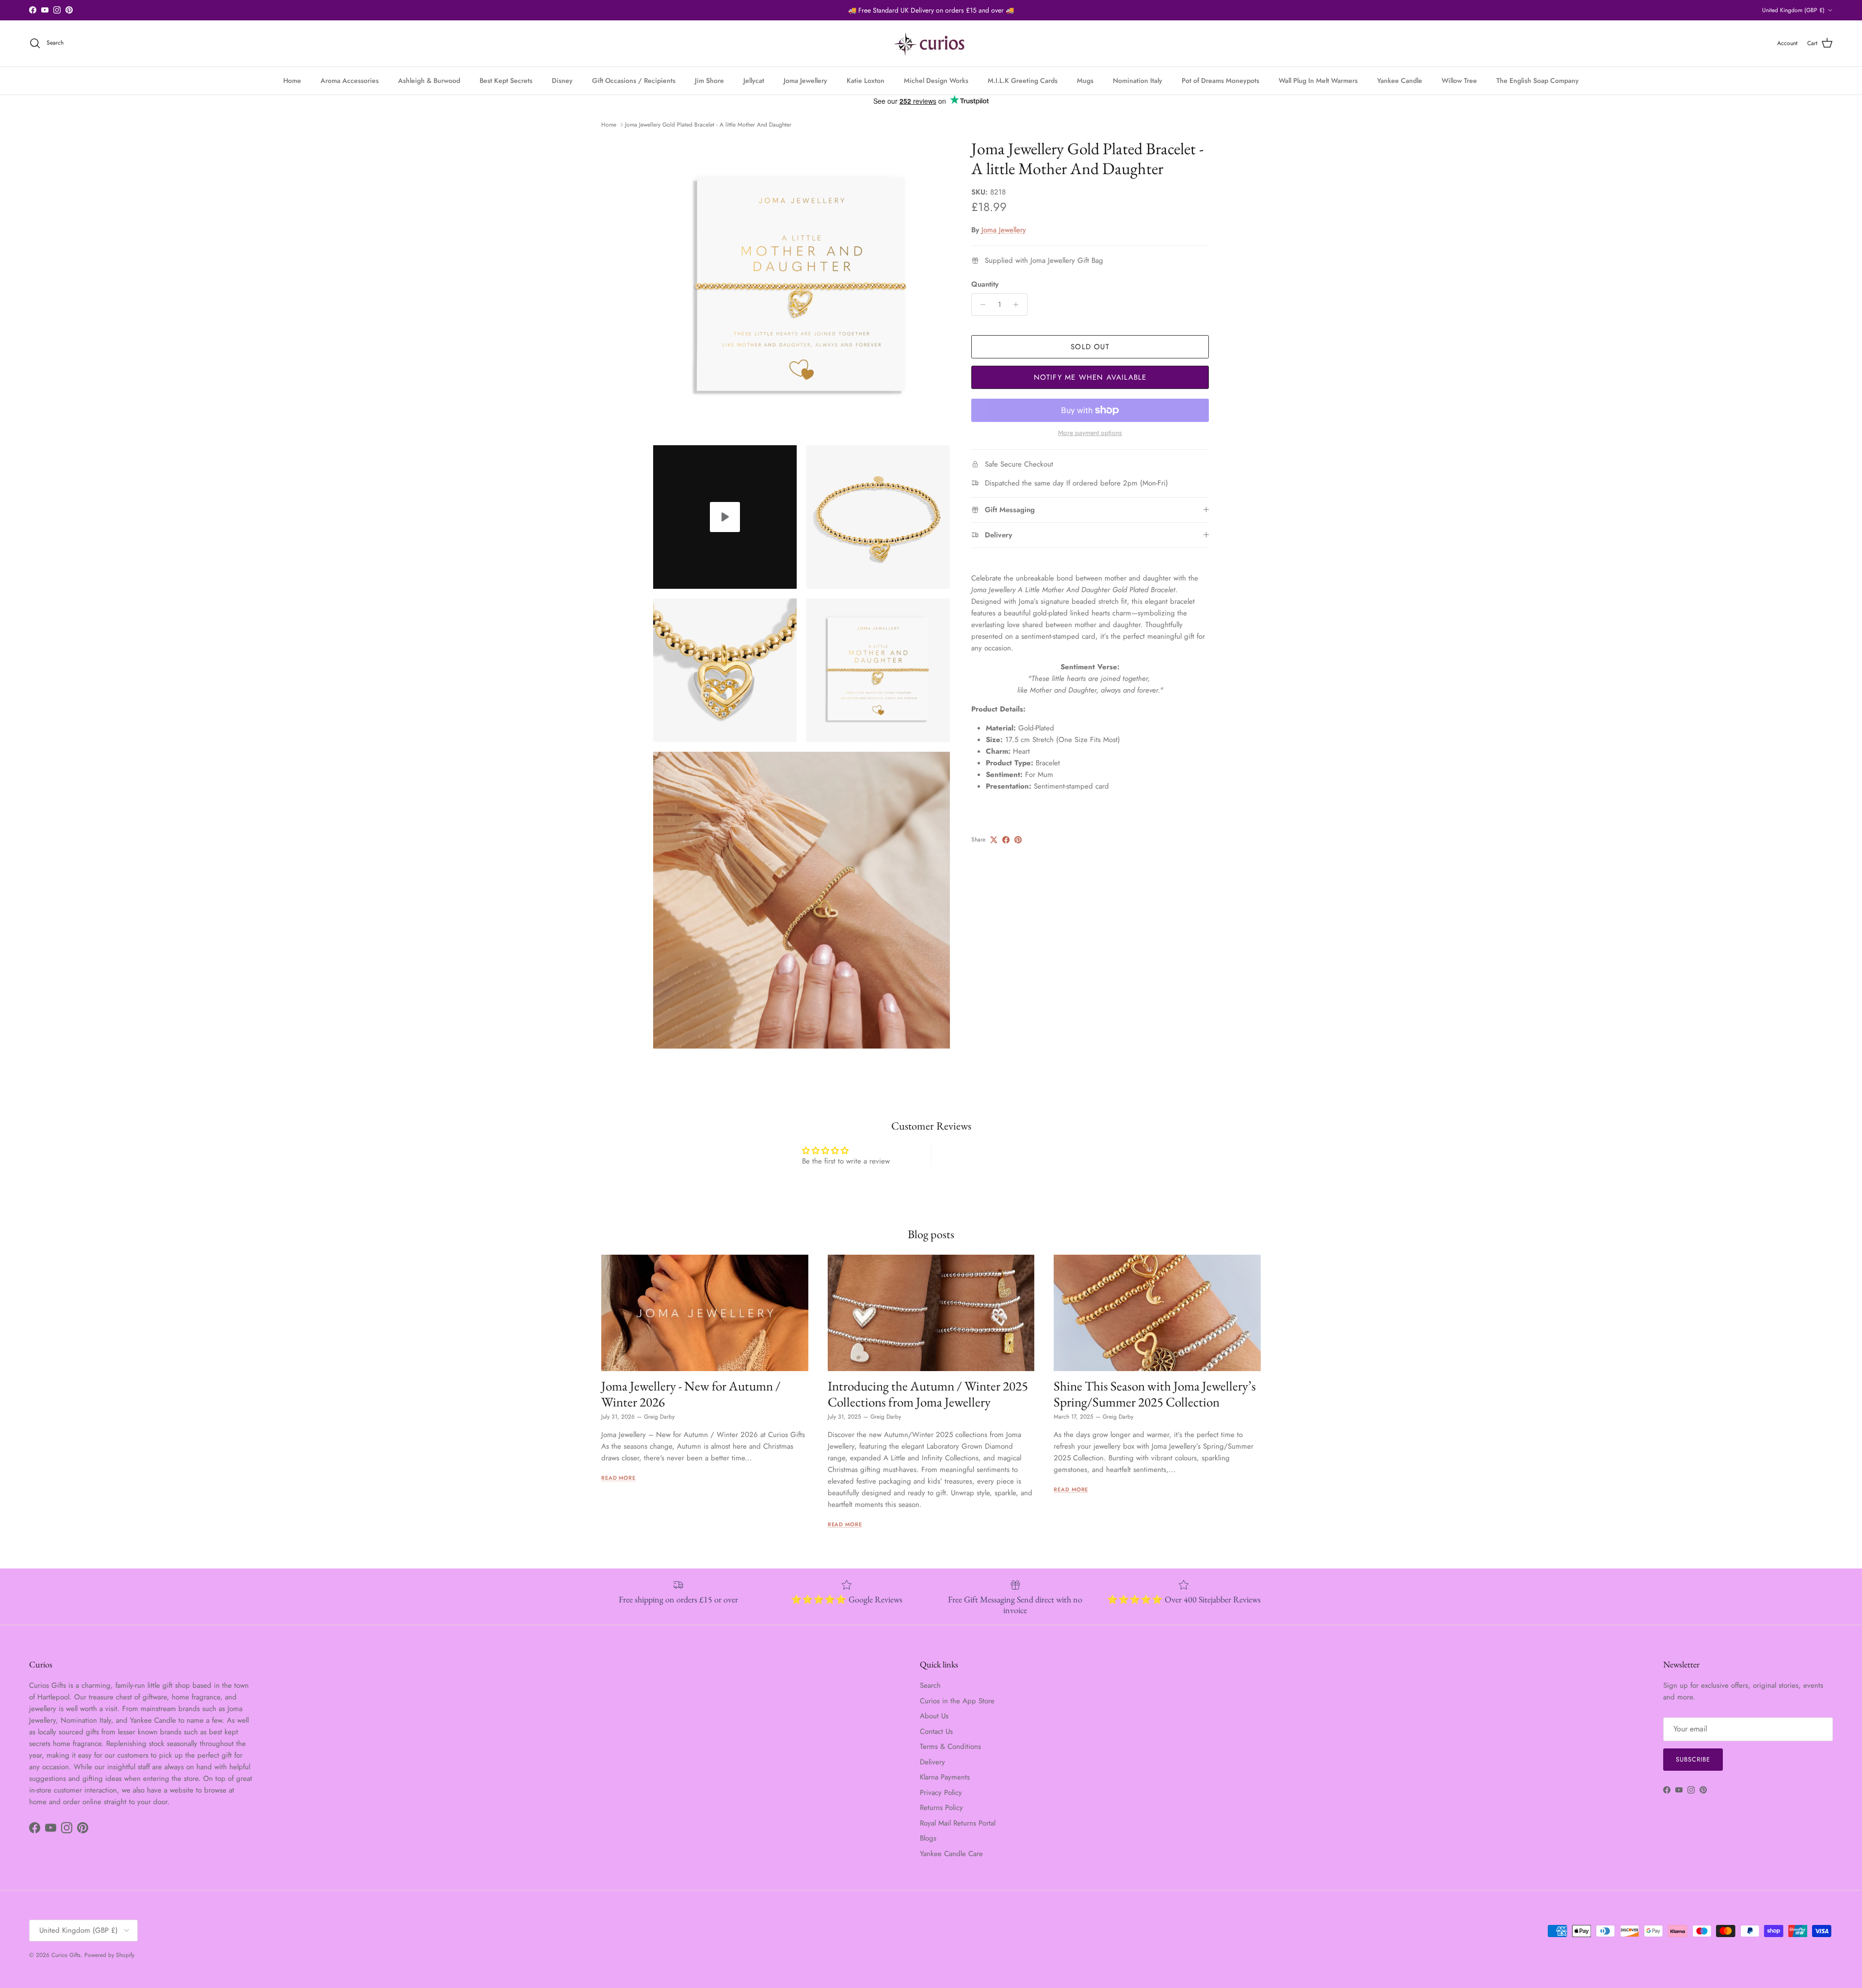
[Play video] (725, 517)
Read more (618, 1478)
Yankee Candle (1400, 81)
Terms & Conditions (950, 1746)
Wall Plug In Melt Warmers (1318, 81)
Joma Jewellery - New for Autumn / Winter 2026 (691, 1394)
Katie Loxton (866, 81)
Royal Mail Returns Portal (958, 1823)
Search (930, 1685)
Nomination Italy (1138, 81)
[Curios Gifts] (931, 43)
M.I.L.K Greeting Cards (1023, 81)
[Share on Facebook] (1006, 840)
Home (292, 81)
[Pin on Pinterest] (1018, 840)
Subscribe (1693, 1759)
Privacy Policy (941, 1793)
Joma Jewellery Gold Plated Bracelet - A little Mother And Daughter (708, 125)
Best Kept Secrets (506, 81)
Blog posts (931, 1234)
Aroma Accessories (350, 81)
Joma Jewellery (805, 81)
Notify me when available (1090, 377)
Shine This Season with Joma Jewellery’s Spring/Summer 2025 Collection (1155, 1394)
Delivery (932, 1762)
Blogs (928, 1838)
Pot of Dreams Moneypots (1220, 81)
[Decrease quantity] (980, 305)
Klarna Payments (945, 1777)
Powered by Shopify (109, 1955)
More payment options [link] (1090, 433)
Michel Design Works (936, 81)
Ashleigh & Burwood (429, 81)
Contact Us (936, 1731)
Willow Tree (1459, 81)
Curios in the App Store (957, 1701)
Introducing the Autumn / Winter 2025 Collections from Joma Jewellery (928, 1394)
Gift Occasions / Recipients (634, 81)
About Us (934, 1716)
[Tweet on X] (994, 840)
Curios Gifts (66, 1955)
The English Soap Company (1538, 81)
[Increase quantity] (1019, 305)
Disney (562, 81)
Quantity (985, 284)
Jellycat (754, 81)
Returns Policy (941, 1808)
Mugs (1085, 81)
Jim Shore (709, 81)
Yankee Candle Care (951, 1854)
